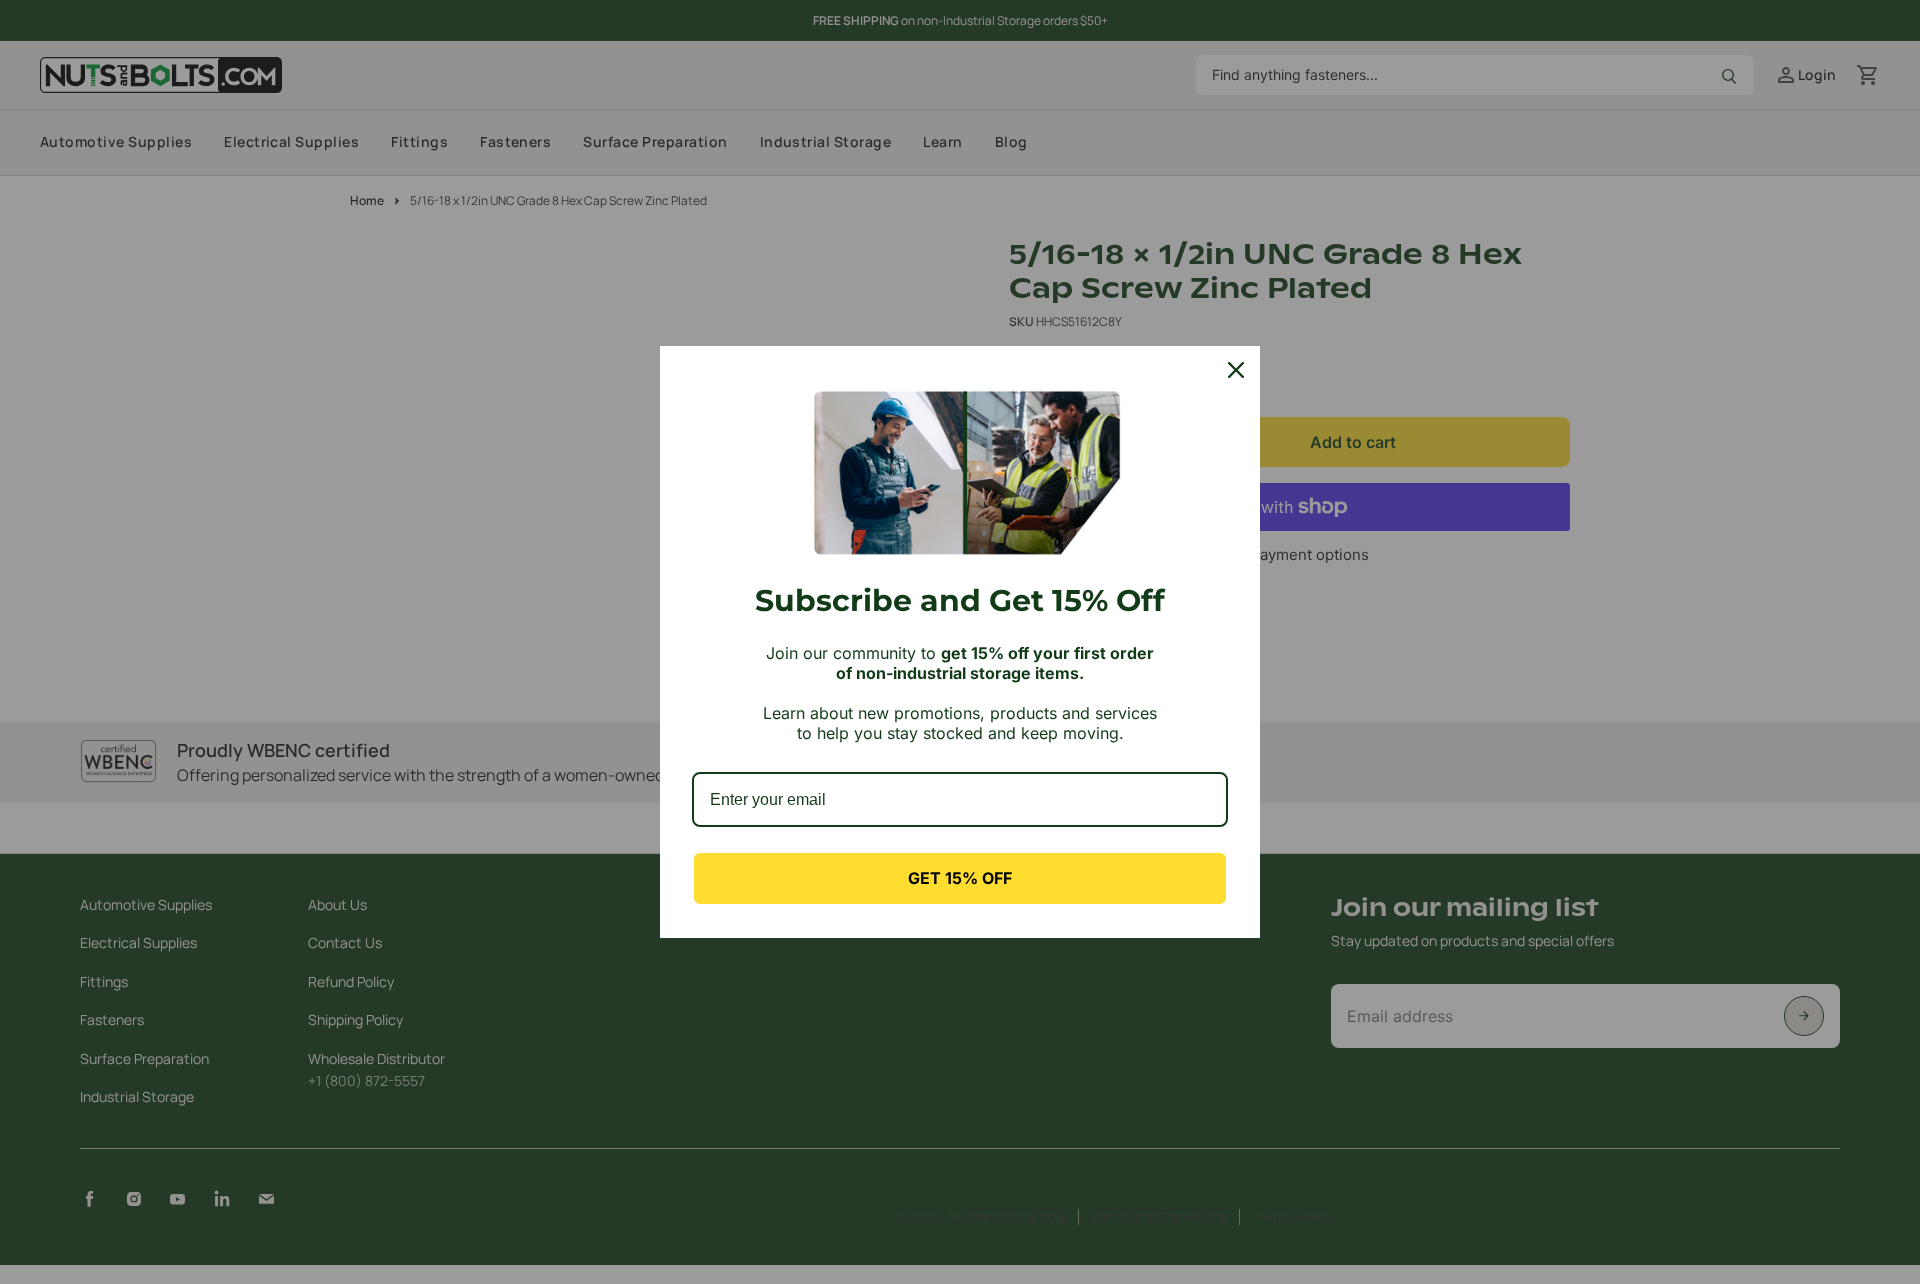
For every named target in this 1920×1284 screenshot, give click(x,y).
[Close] (1236, 370)
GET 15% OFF (960, 878)
